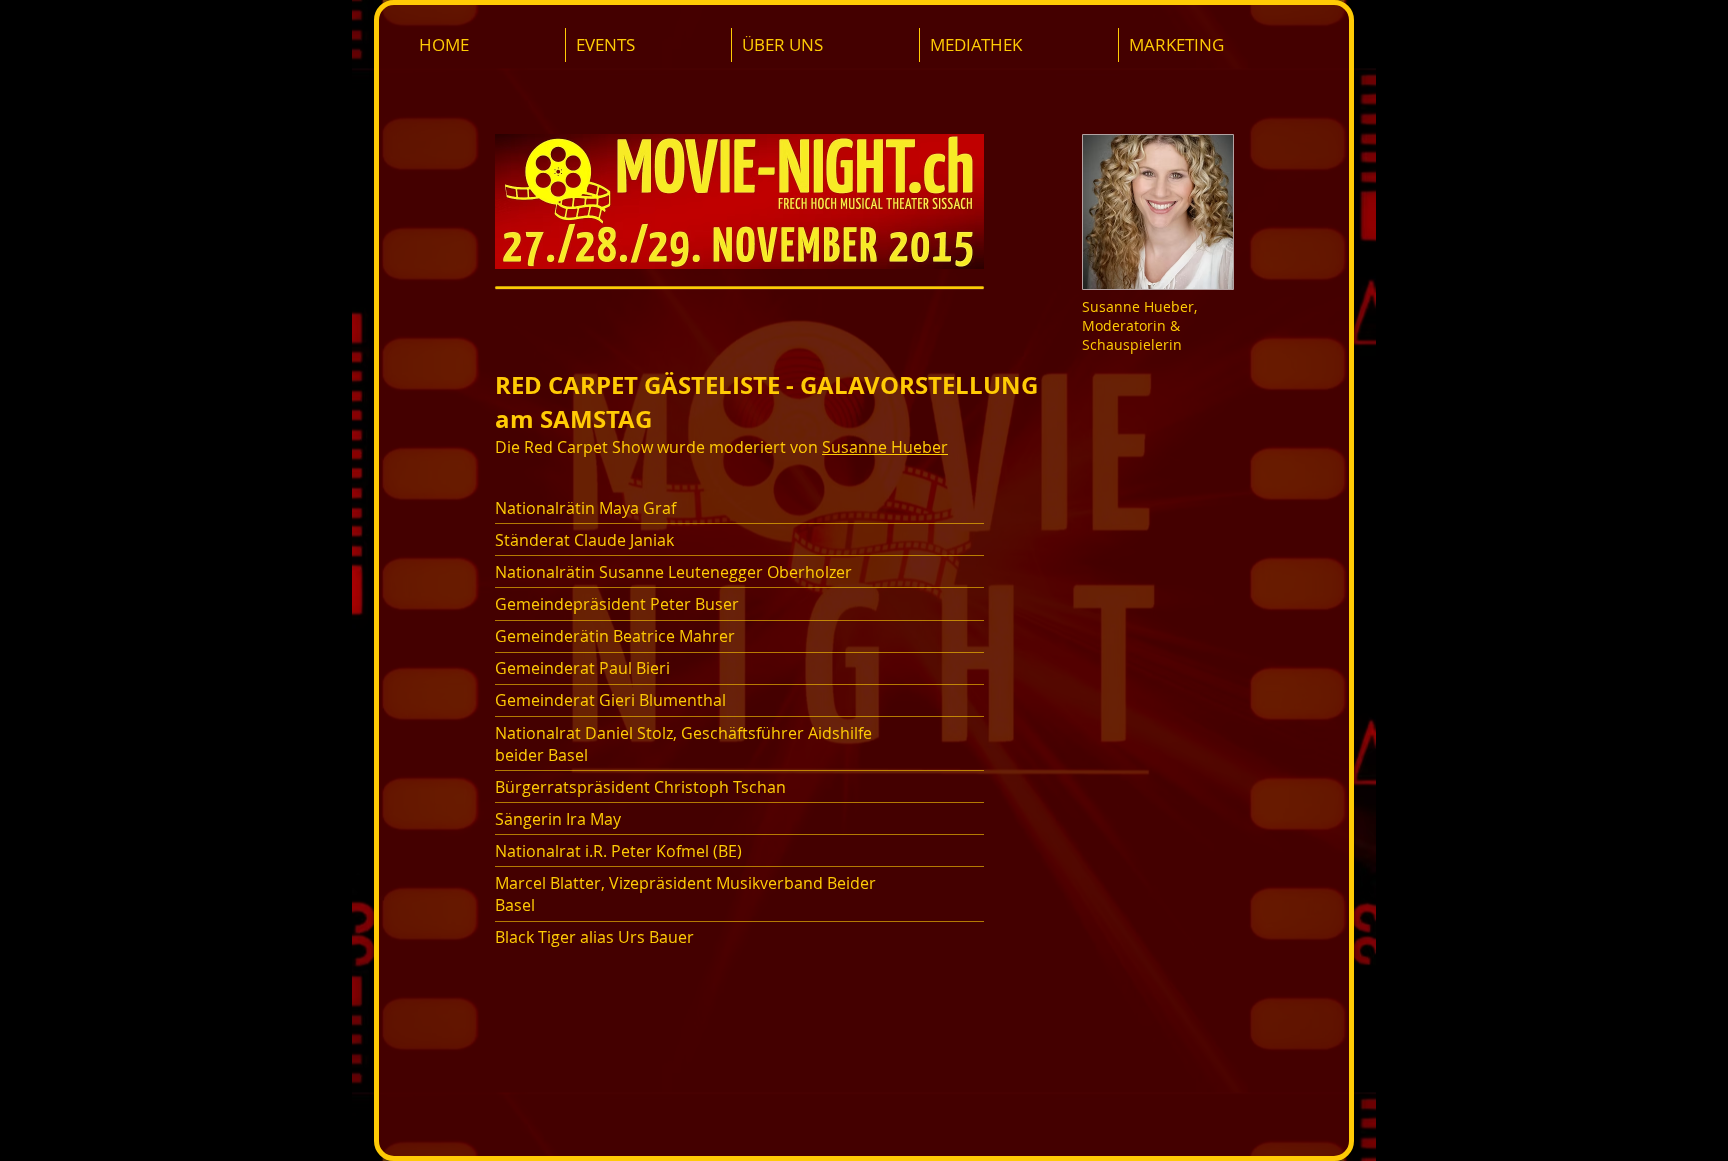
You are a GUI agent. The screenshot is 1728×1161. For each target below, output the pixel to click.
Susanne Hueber (885, 447)
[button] (648, 45)
